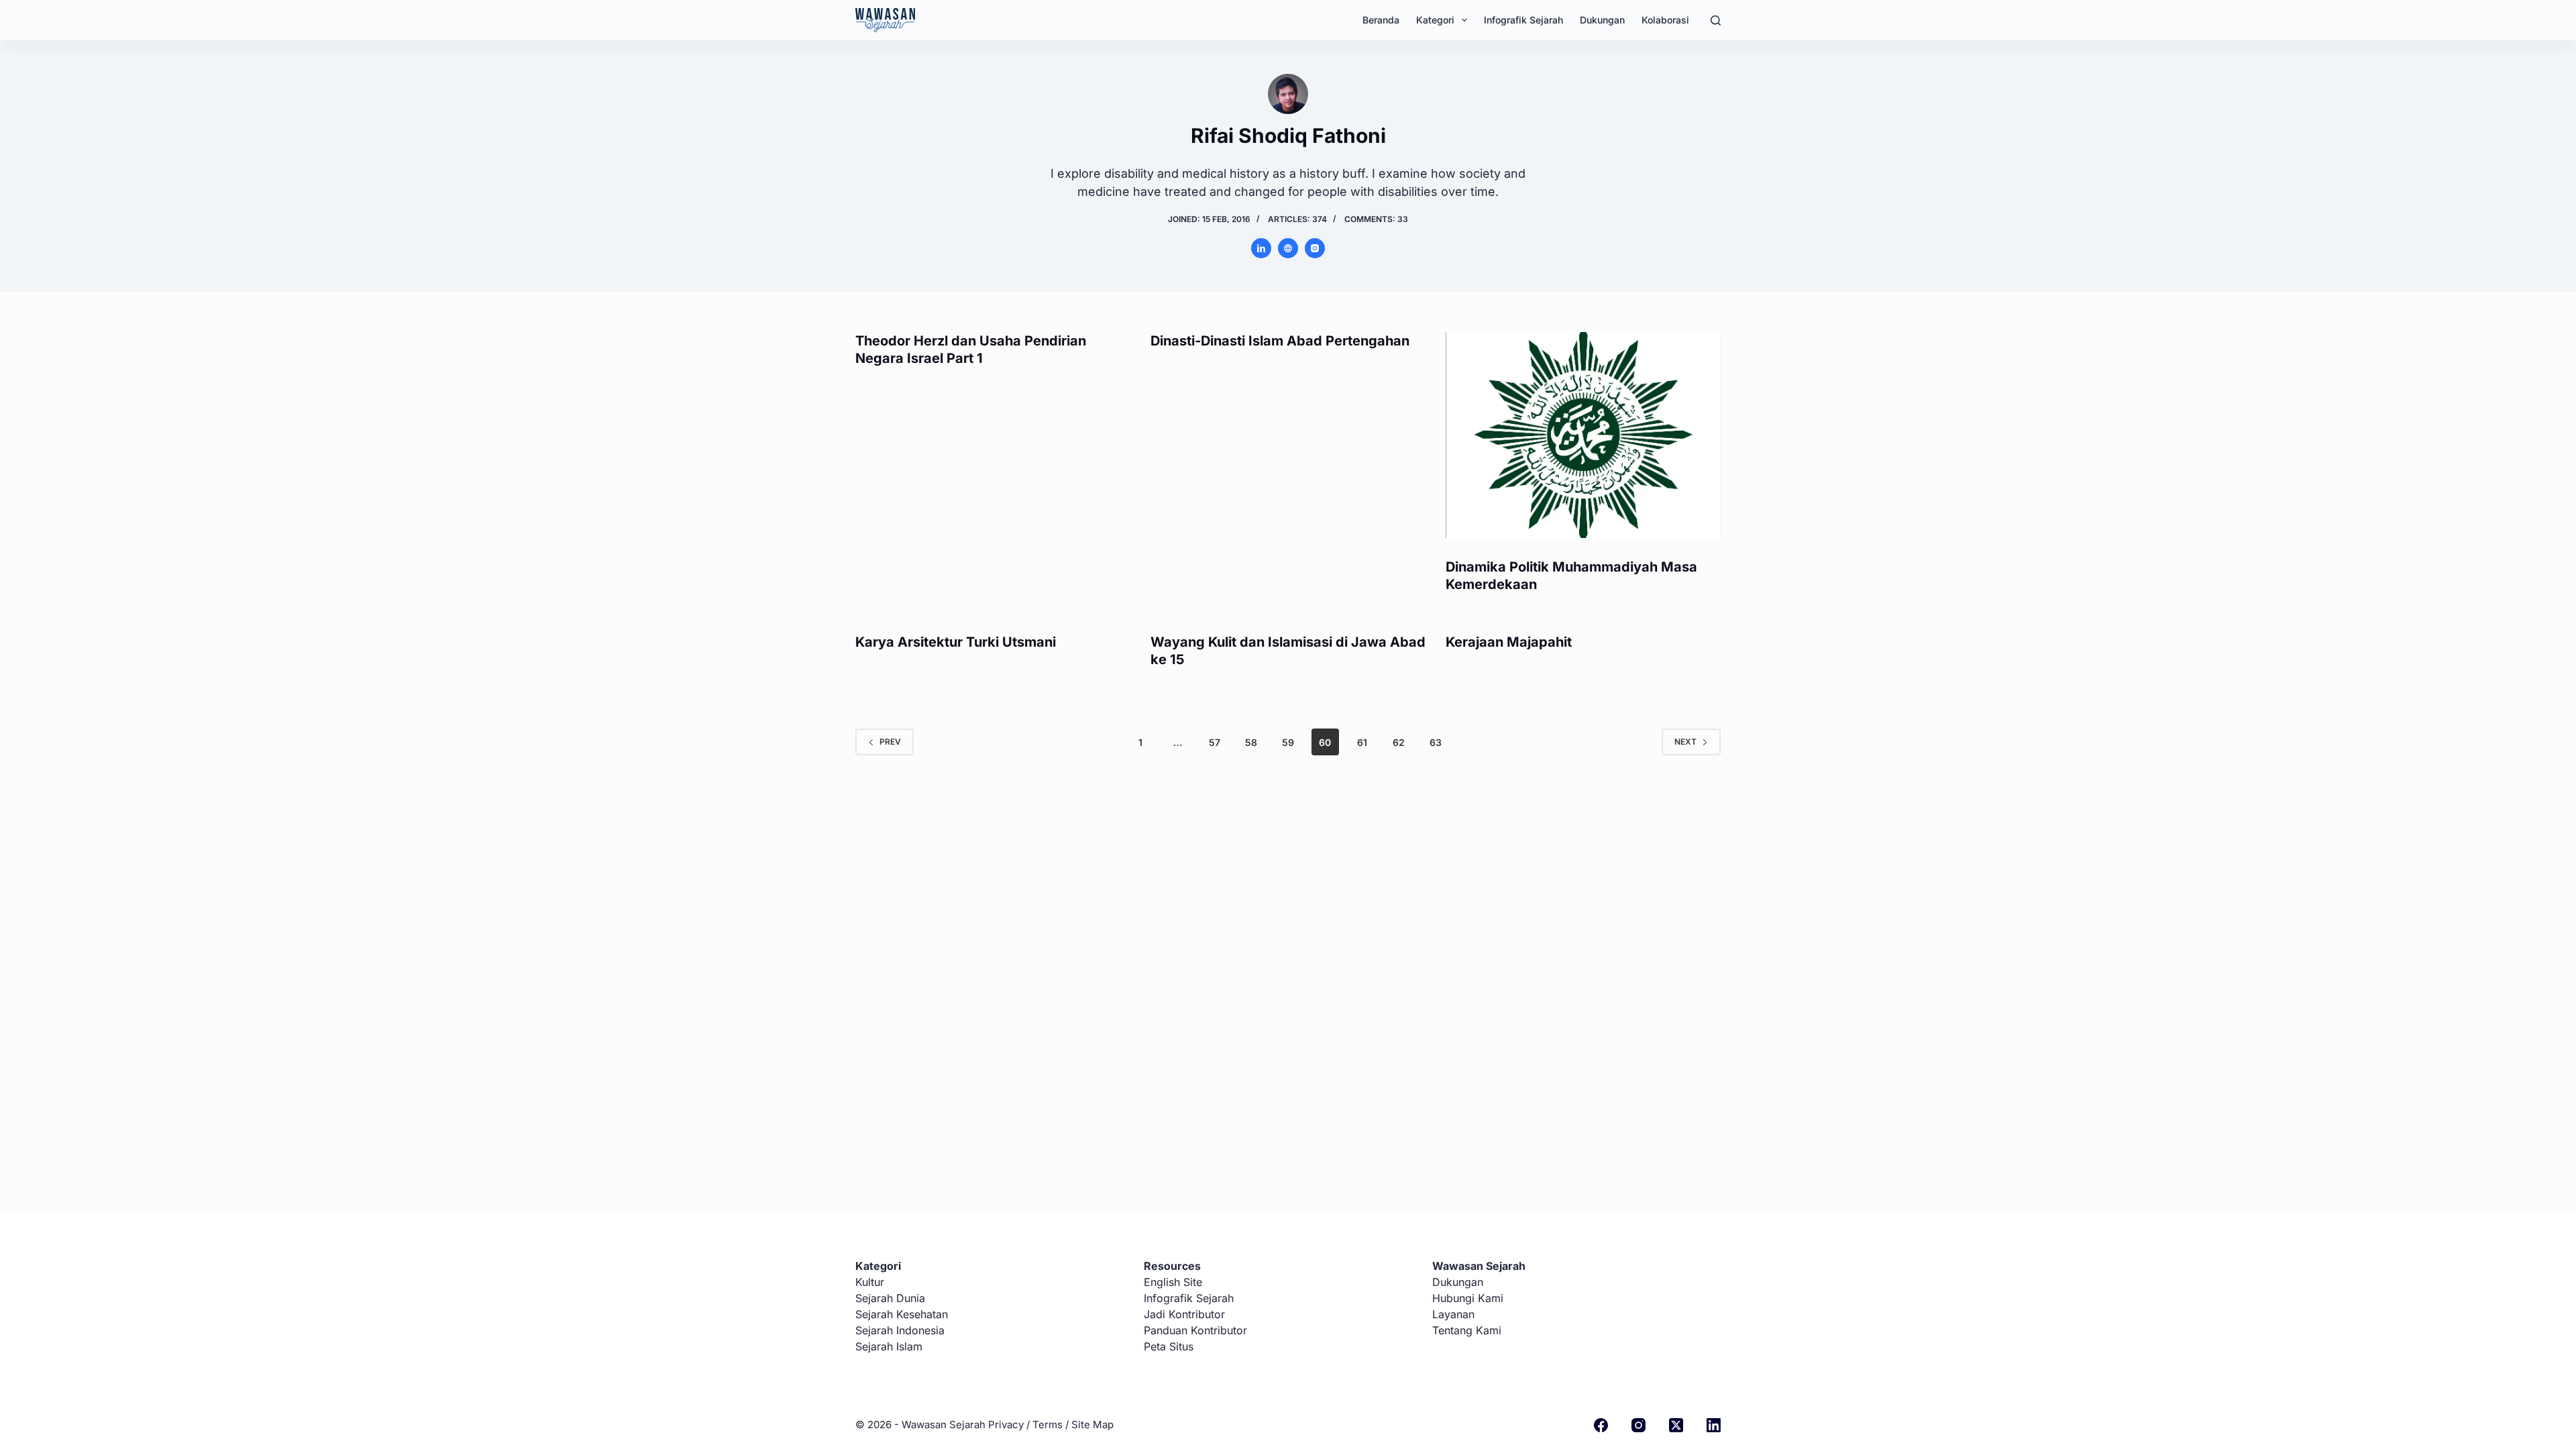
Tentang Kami (1467, 1330)
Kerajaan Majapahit (1509, 642)
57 (1215, 742)
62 (1399, 742)
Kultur (870, 1282)
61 (1362, 742)
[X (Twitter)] (1676, 1425)
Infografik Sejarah (1523, 20)
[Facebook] (1601, 1425)
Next (1685, 742)
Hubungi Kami (1468, 1298)
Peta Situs (1169, 1346)
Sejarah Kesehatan (902, 1314)
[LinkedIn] (1714, 1425)
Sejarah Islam (889, 1346)
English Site (1173, 1282)
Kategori (1435, 20)
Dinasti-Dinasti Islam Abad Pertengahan (1280, 341)
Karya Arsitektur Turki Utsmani (956, 642)
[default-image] (885, 20)
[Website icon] (1288, 248)
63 (1436, 742)
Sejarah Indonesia (900, 1330)
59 (1288, 742)
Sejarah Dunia (890, 1298)
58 (1251, 742)
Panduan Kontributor (1195, 1330)
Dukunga (1455, 1282)
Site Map (1092, 1425)
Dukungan (1602, 20)
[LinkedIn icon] (1261, 248)
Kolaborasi (1665, 20)
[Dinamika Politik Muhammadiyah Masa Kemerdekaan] (1583, 435)
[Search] (1716, 20)
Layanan (1453, 1314)
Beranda (1381, 20)
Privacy (1006, 1425)
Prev (890, 742)
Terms (1048, 1425)
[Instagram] (1639, 1425)
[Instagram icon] (1315, 248)
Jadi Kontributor (1184, 1314)
